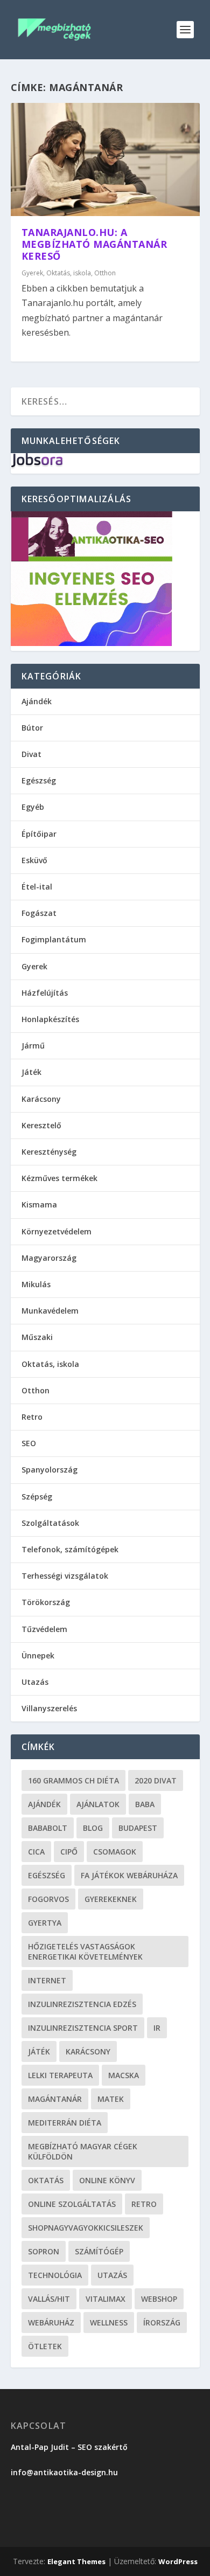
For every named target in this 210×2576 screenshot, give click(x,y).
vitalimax (106, 2299)
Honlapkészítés (50, 1019)
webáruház (51, 2322)
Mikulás (36, 1284)
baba (145, 1804)
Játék (31, 1072)
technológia (55, 2275)
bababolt (48, 1828)
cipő (69, 1852)
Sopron (44, 2251)
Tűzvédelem (44, 1629)
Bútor (32, 728)
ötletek (45, 2346)
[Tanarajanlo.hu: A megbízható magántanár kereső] (105, 159)
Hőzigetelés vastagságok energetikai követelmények (85, 1952)
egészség (47, 1875)
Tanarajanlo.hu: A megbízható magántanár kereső (94, 244)
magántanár (55, 2099)
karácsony (88, 2051)
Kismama (39, 1204)
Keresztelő (41, 1125)
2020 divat (156, 1780)
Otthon (105, 273)
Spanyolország (50, 1470)
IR (157, 2028)
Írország (162, 2322)
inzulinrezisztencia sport (83, 2028)
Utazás (35, 1682)
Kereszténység (49, 1152)
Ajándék (37, 701)
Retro (32, 1417)
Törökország (46, 1602)
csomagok (115, 1852)
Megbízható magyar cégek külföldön (83, 2151)
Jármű (33, 1046)
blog (93, 1828)
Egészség (39, 780)
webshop (159, 2299)
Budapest (138, 1828)
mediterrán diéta (65, 2123)
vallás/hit (49, 2299)
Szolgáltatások (50, 1523)
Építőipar (39, 834)
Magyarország (49, 1258)
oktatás (46, 2180)
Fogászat (39, 913)
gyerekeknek (111, 1899)
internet (47, 1980)
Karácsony (41, 1099)
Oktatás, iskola (69, 273)
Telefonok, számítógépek (70, 1549)
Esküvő (34, 860)
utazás (112, 2275)
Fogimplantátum (54, 939)
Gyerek (32, 273)
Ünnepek (38, 1655)
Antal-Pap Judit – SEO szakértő (70, 2447)
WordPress (178, 2561)
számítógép (99, 2251)
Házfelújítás (45, 993)
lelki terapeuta (60, 2075)
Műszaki (37, 1337)
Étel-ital (37, 887)
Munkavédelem (50, 1311)
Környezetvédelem (57, 1231)
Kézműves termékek (59, 1178)
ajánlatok (98, 1804)
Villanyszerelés (49, 1708)
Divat (31, 754)
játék (39, 2051)
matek (111, 2099)
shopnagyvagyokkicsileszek (86, 2228)
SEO (29, 1443)
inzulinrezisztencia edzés (82, 2004)
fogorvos (48, 1899)
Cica (36, 1852)
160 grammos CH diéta (73, 1780)
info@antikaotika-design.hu (64, 2472)
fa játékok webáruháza (129, 1875)
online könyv (107, 2180)
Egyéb (33, 807)
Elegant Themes (76, 2561)
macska (124, 2075)
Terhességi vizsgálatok (65, 1576)
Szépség (37, 1497)
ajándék (44, 1804)
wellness (109, 2322)
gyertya (45, 1923)
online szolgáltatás (72, 2204)
